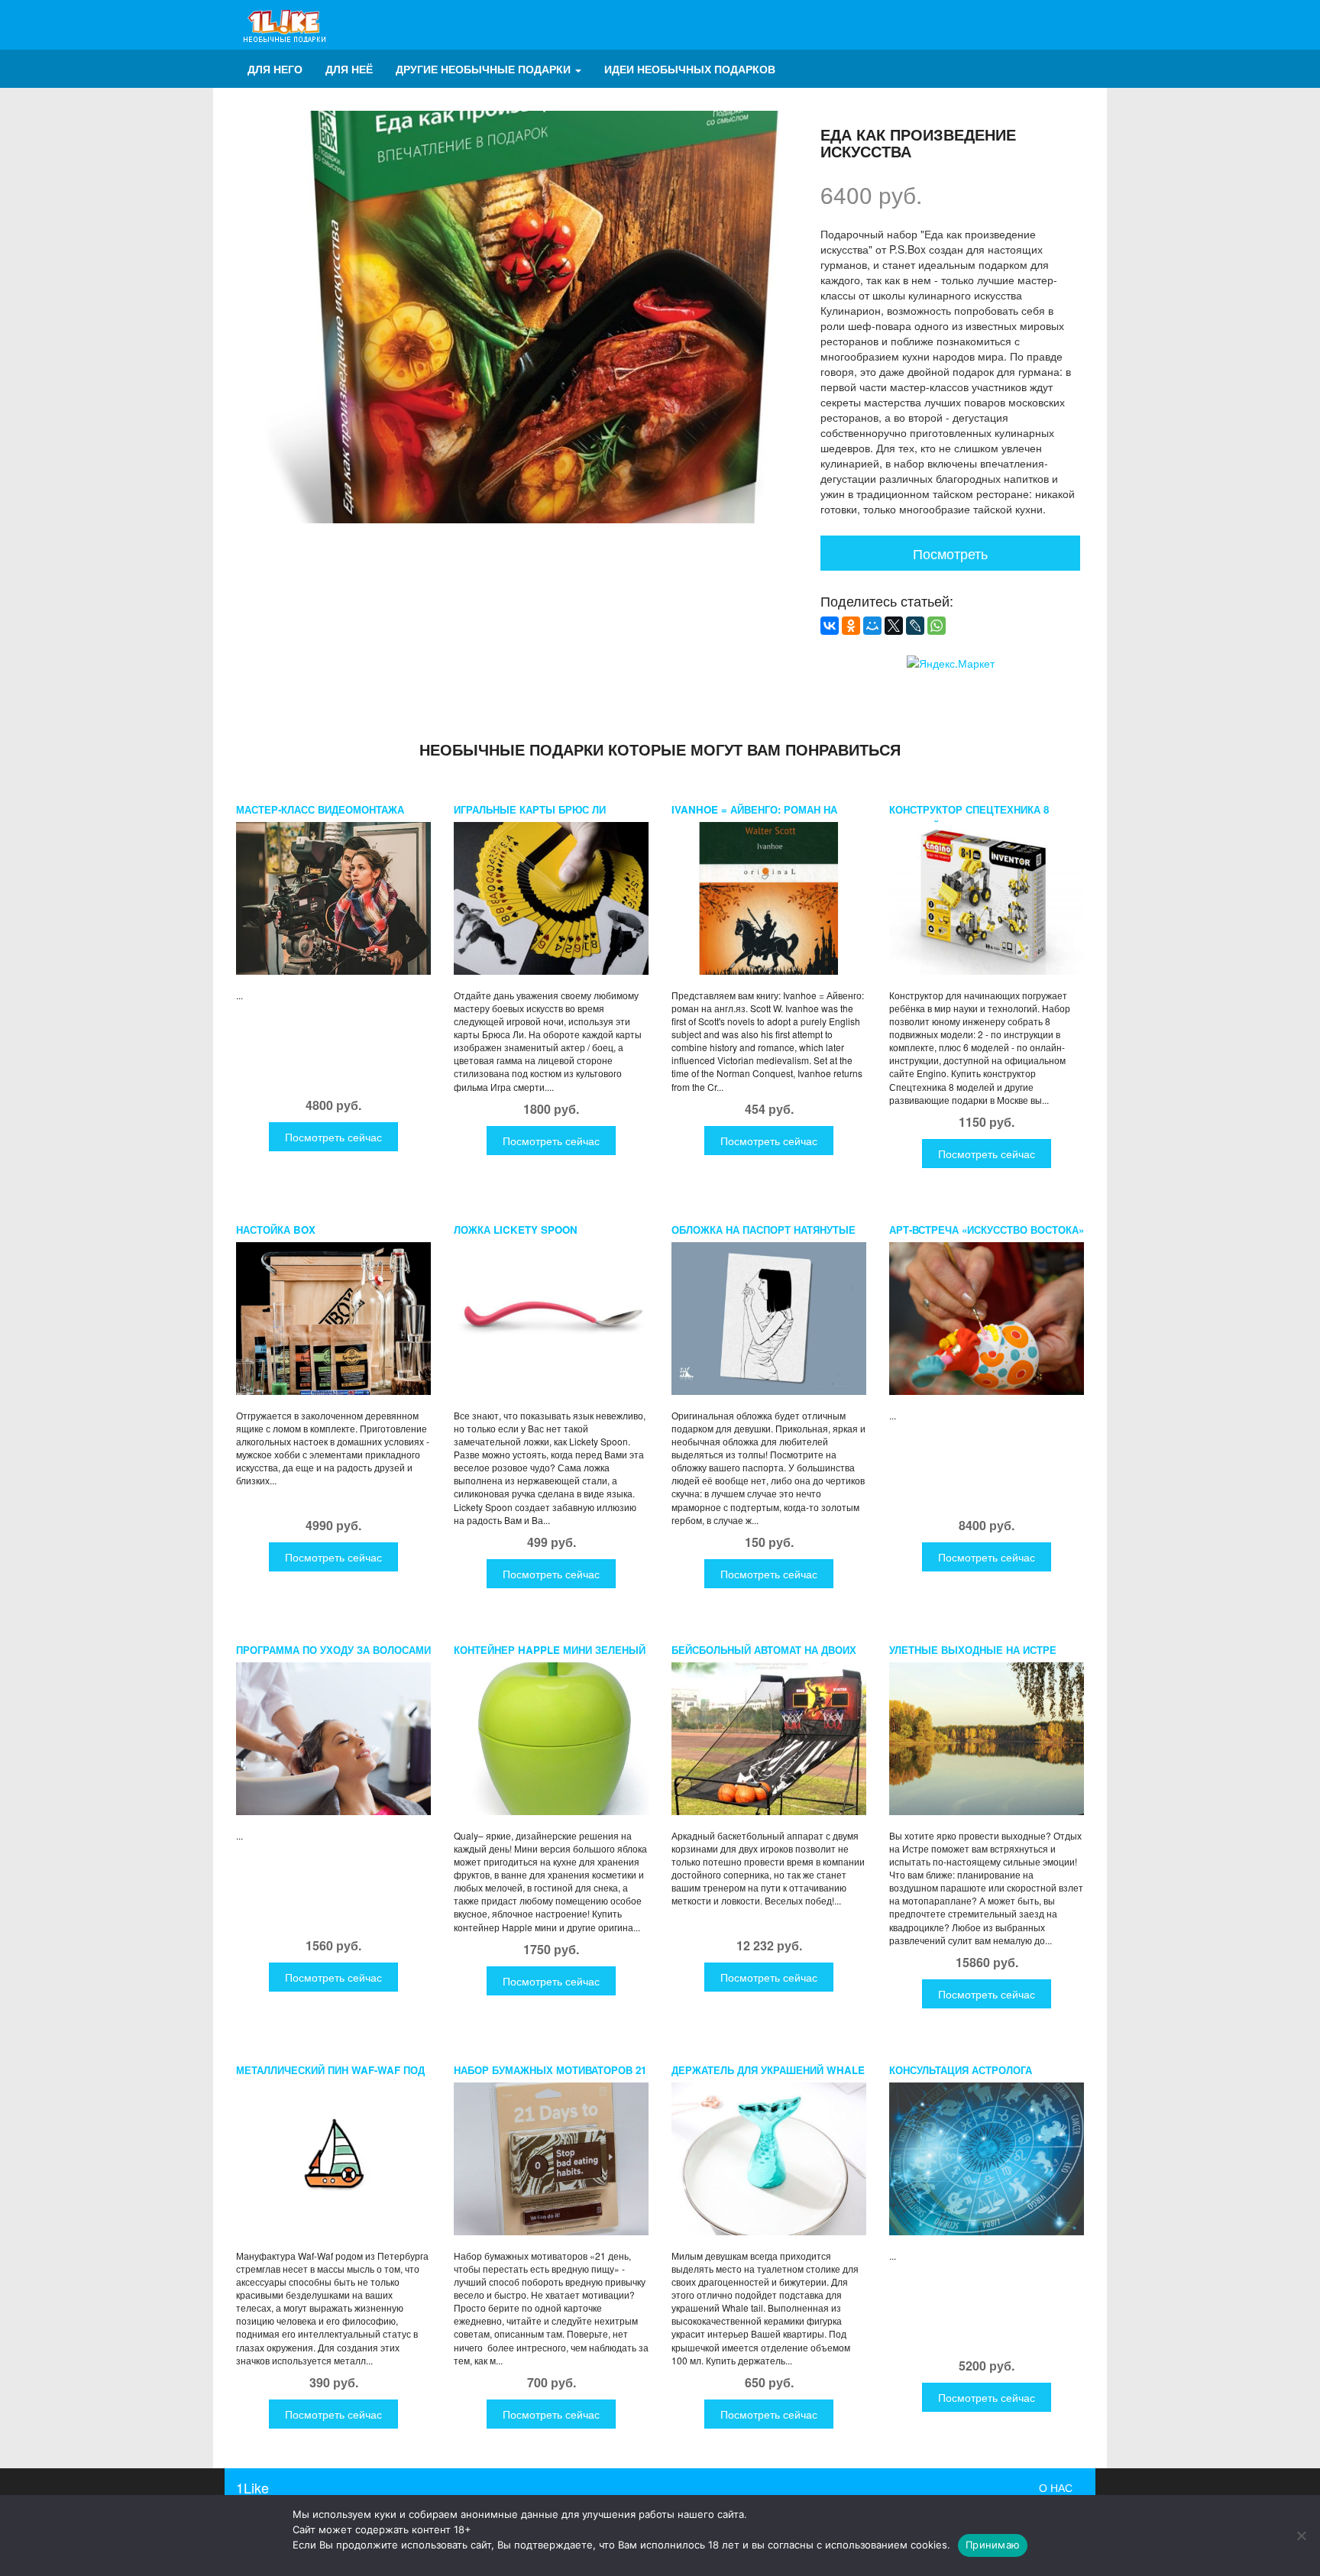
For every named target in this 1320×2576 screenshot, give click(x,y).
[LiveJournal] (915, 626)
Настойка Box (276, 1230)
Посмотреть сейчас (333, 1137)
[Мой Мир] (872, 626)
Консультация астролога (961, 2070)
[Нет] (1301, 2536)
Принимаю (993, 2545)
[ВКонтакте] (830, 626)
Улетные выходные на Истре (973, 1650)
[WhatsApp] (937, 626)
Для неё (349, 69)
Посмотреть (950, 553)
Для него (275, 69)
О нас (1056, 2487)
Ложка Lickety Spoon (516, 1230)
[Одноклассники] (851, 626)
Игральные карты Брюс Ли (530, 809)
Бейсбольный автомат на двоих (764, 1650)
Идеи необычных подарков (690, 69)
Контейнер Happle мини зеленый (550, 1650)
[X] (894, 626)
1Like (252, 2487)
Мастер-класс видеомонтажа (320, 809)
